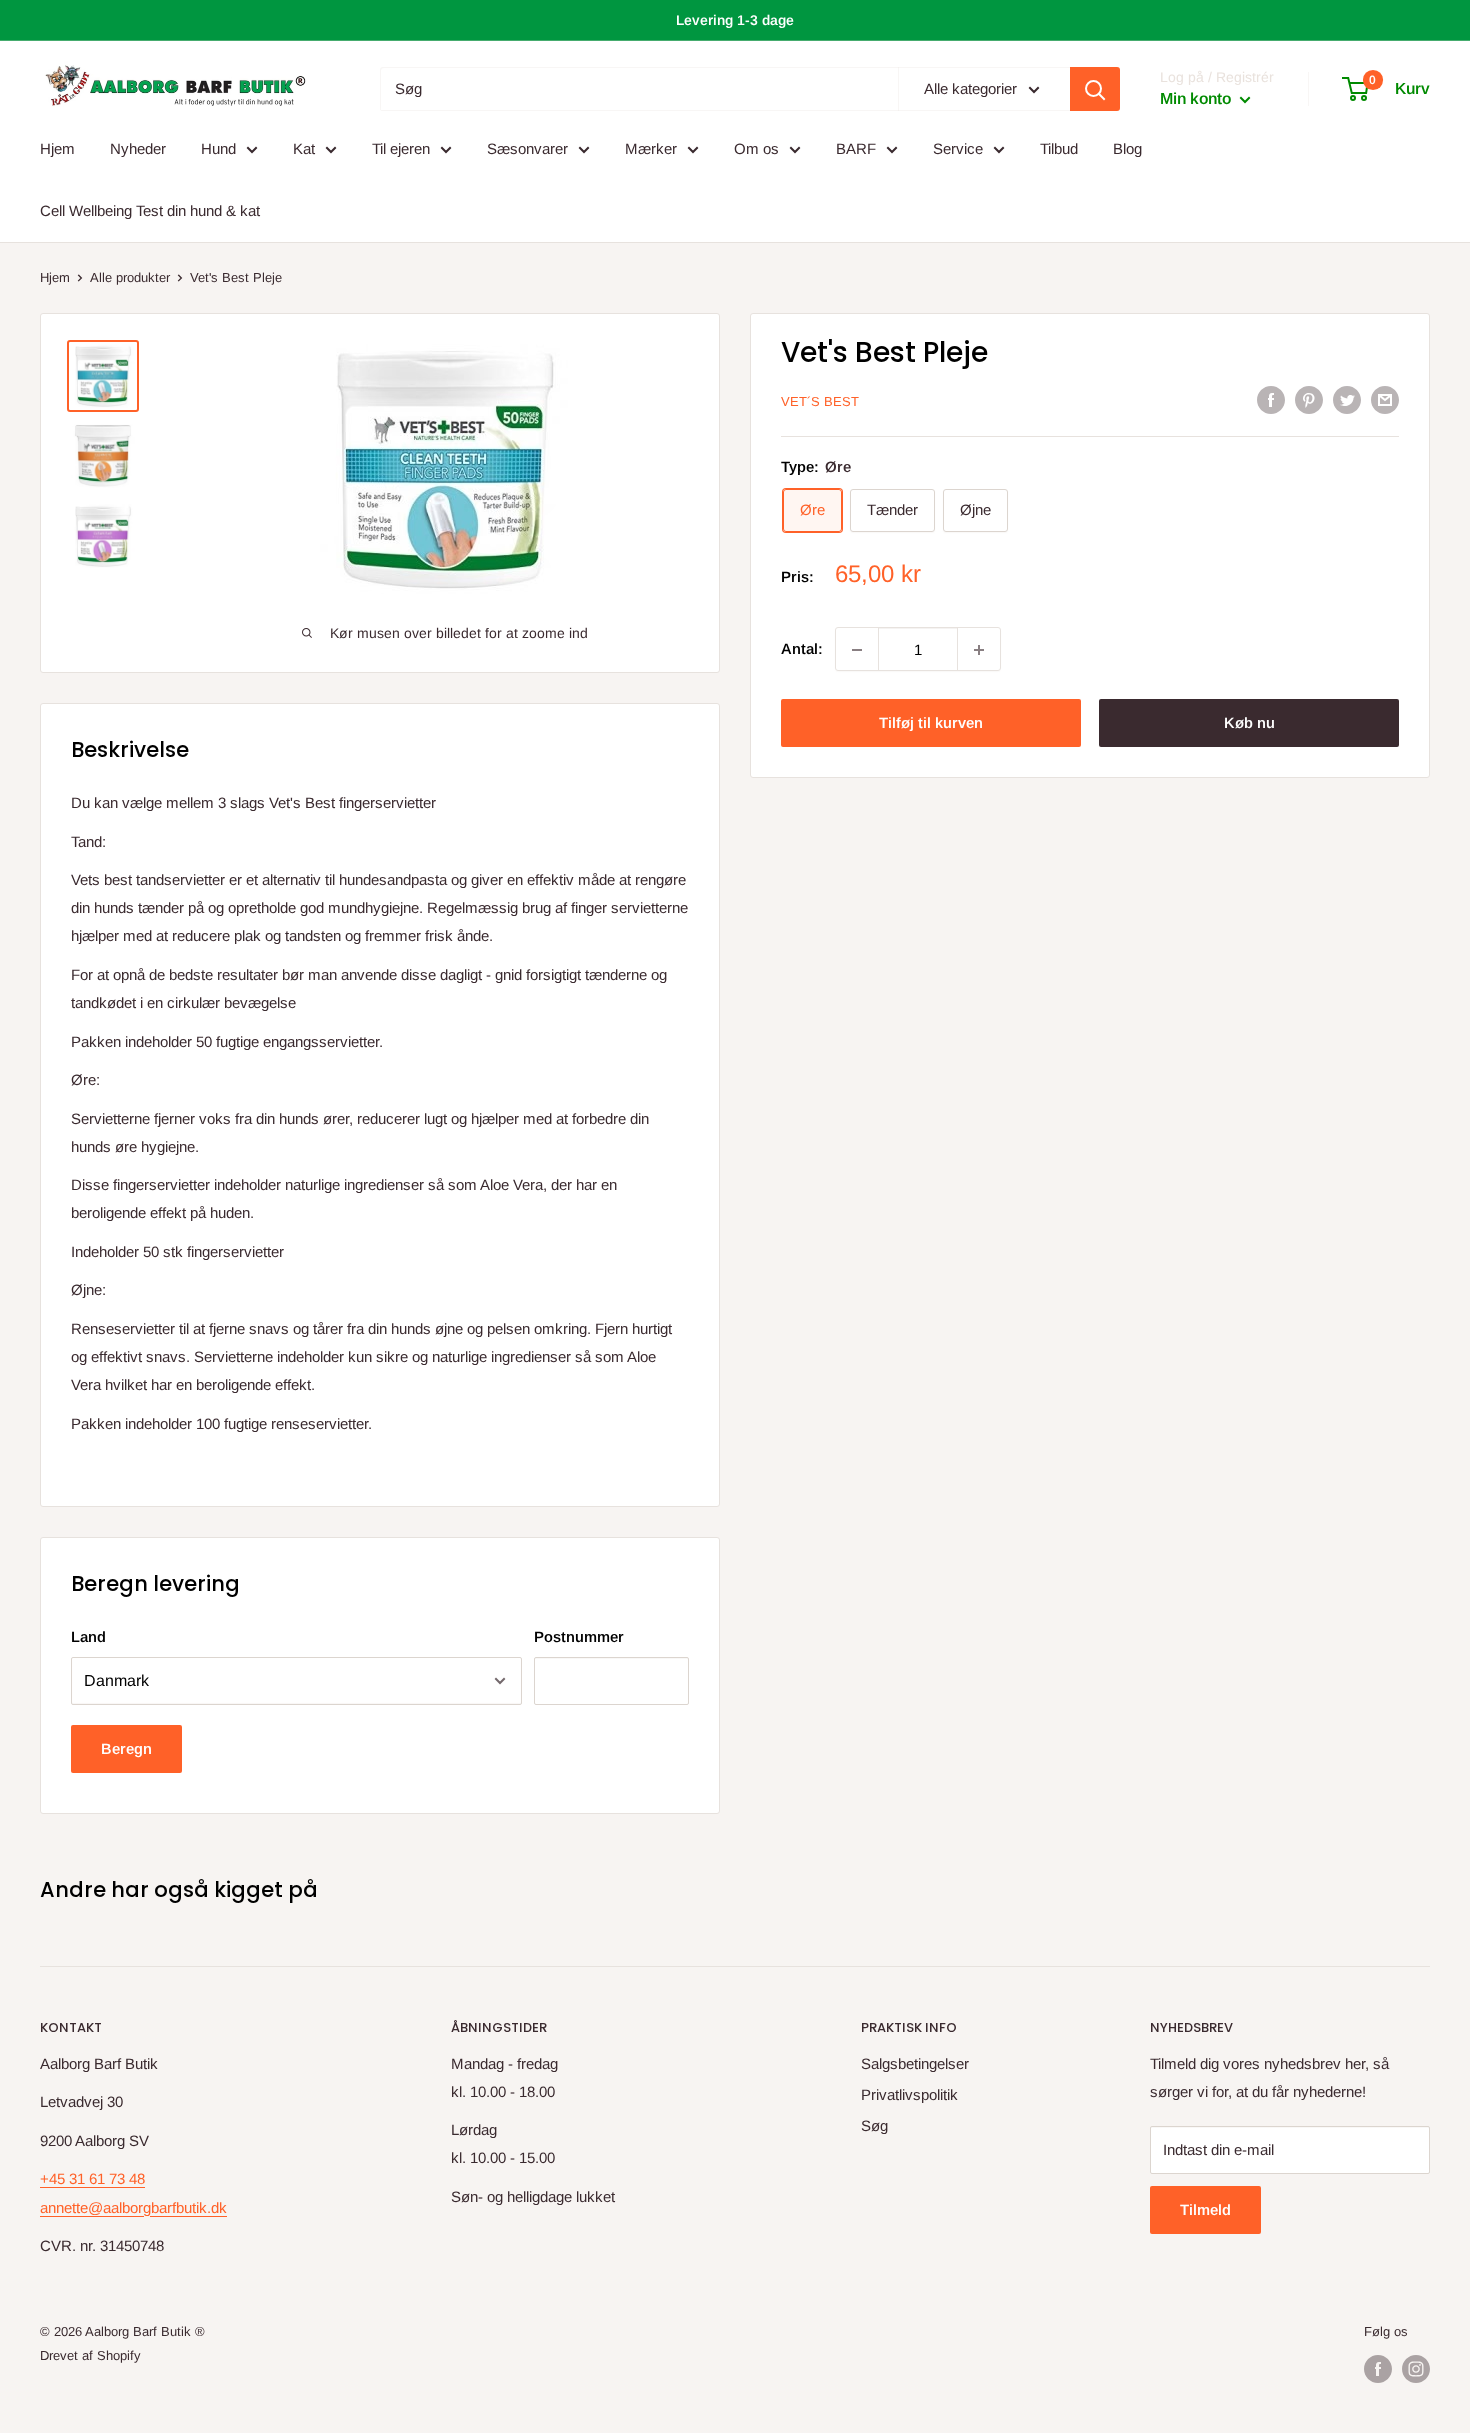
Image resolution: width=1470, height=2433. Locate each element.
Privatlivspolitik (909, 2094)
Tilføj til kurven (931, 723)
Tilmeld (1205, 2209)
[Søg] (1095, 89)
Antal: (802, 649)
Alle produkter (130, 277)
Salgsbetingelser (915, 2063)
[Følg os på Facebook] (1378, 2369)
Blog (1127, 148)
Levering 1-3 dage (735, 20)
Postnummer (579, 1636)
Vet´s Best (820, 401)
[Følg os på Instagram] (1416, 2369)
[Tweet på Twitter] (1347, 399)
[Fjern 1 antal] (857, 650)
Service (958, 148)
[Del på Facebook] (1271, 399)
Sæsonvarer (527, 148)
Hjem (57, 148)
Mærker (651, 148)
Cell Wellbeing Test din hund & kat (150, 210)
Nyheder (138, 148)
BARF (856, 148)
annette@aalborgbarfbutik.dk (133, 2207)
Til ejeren (401, 148)
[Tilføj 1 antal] (979, 650)
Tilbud (1059, 148)
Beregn (126, 1748)
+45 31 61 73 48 (92, 2178)
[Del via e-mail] (1385, 399)
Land (88, 1636)
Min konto (1197, 99)
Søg (874, 2125)
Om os (756, 148)
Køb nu (1249, 723)
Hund (218, 148)
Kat (304, 148)
